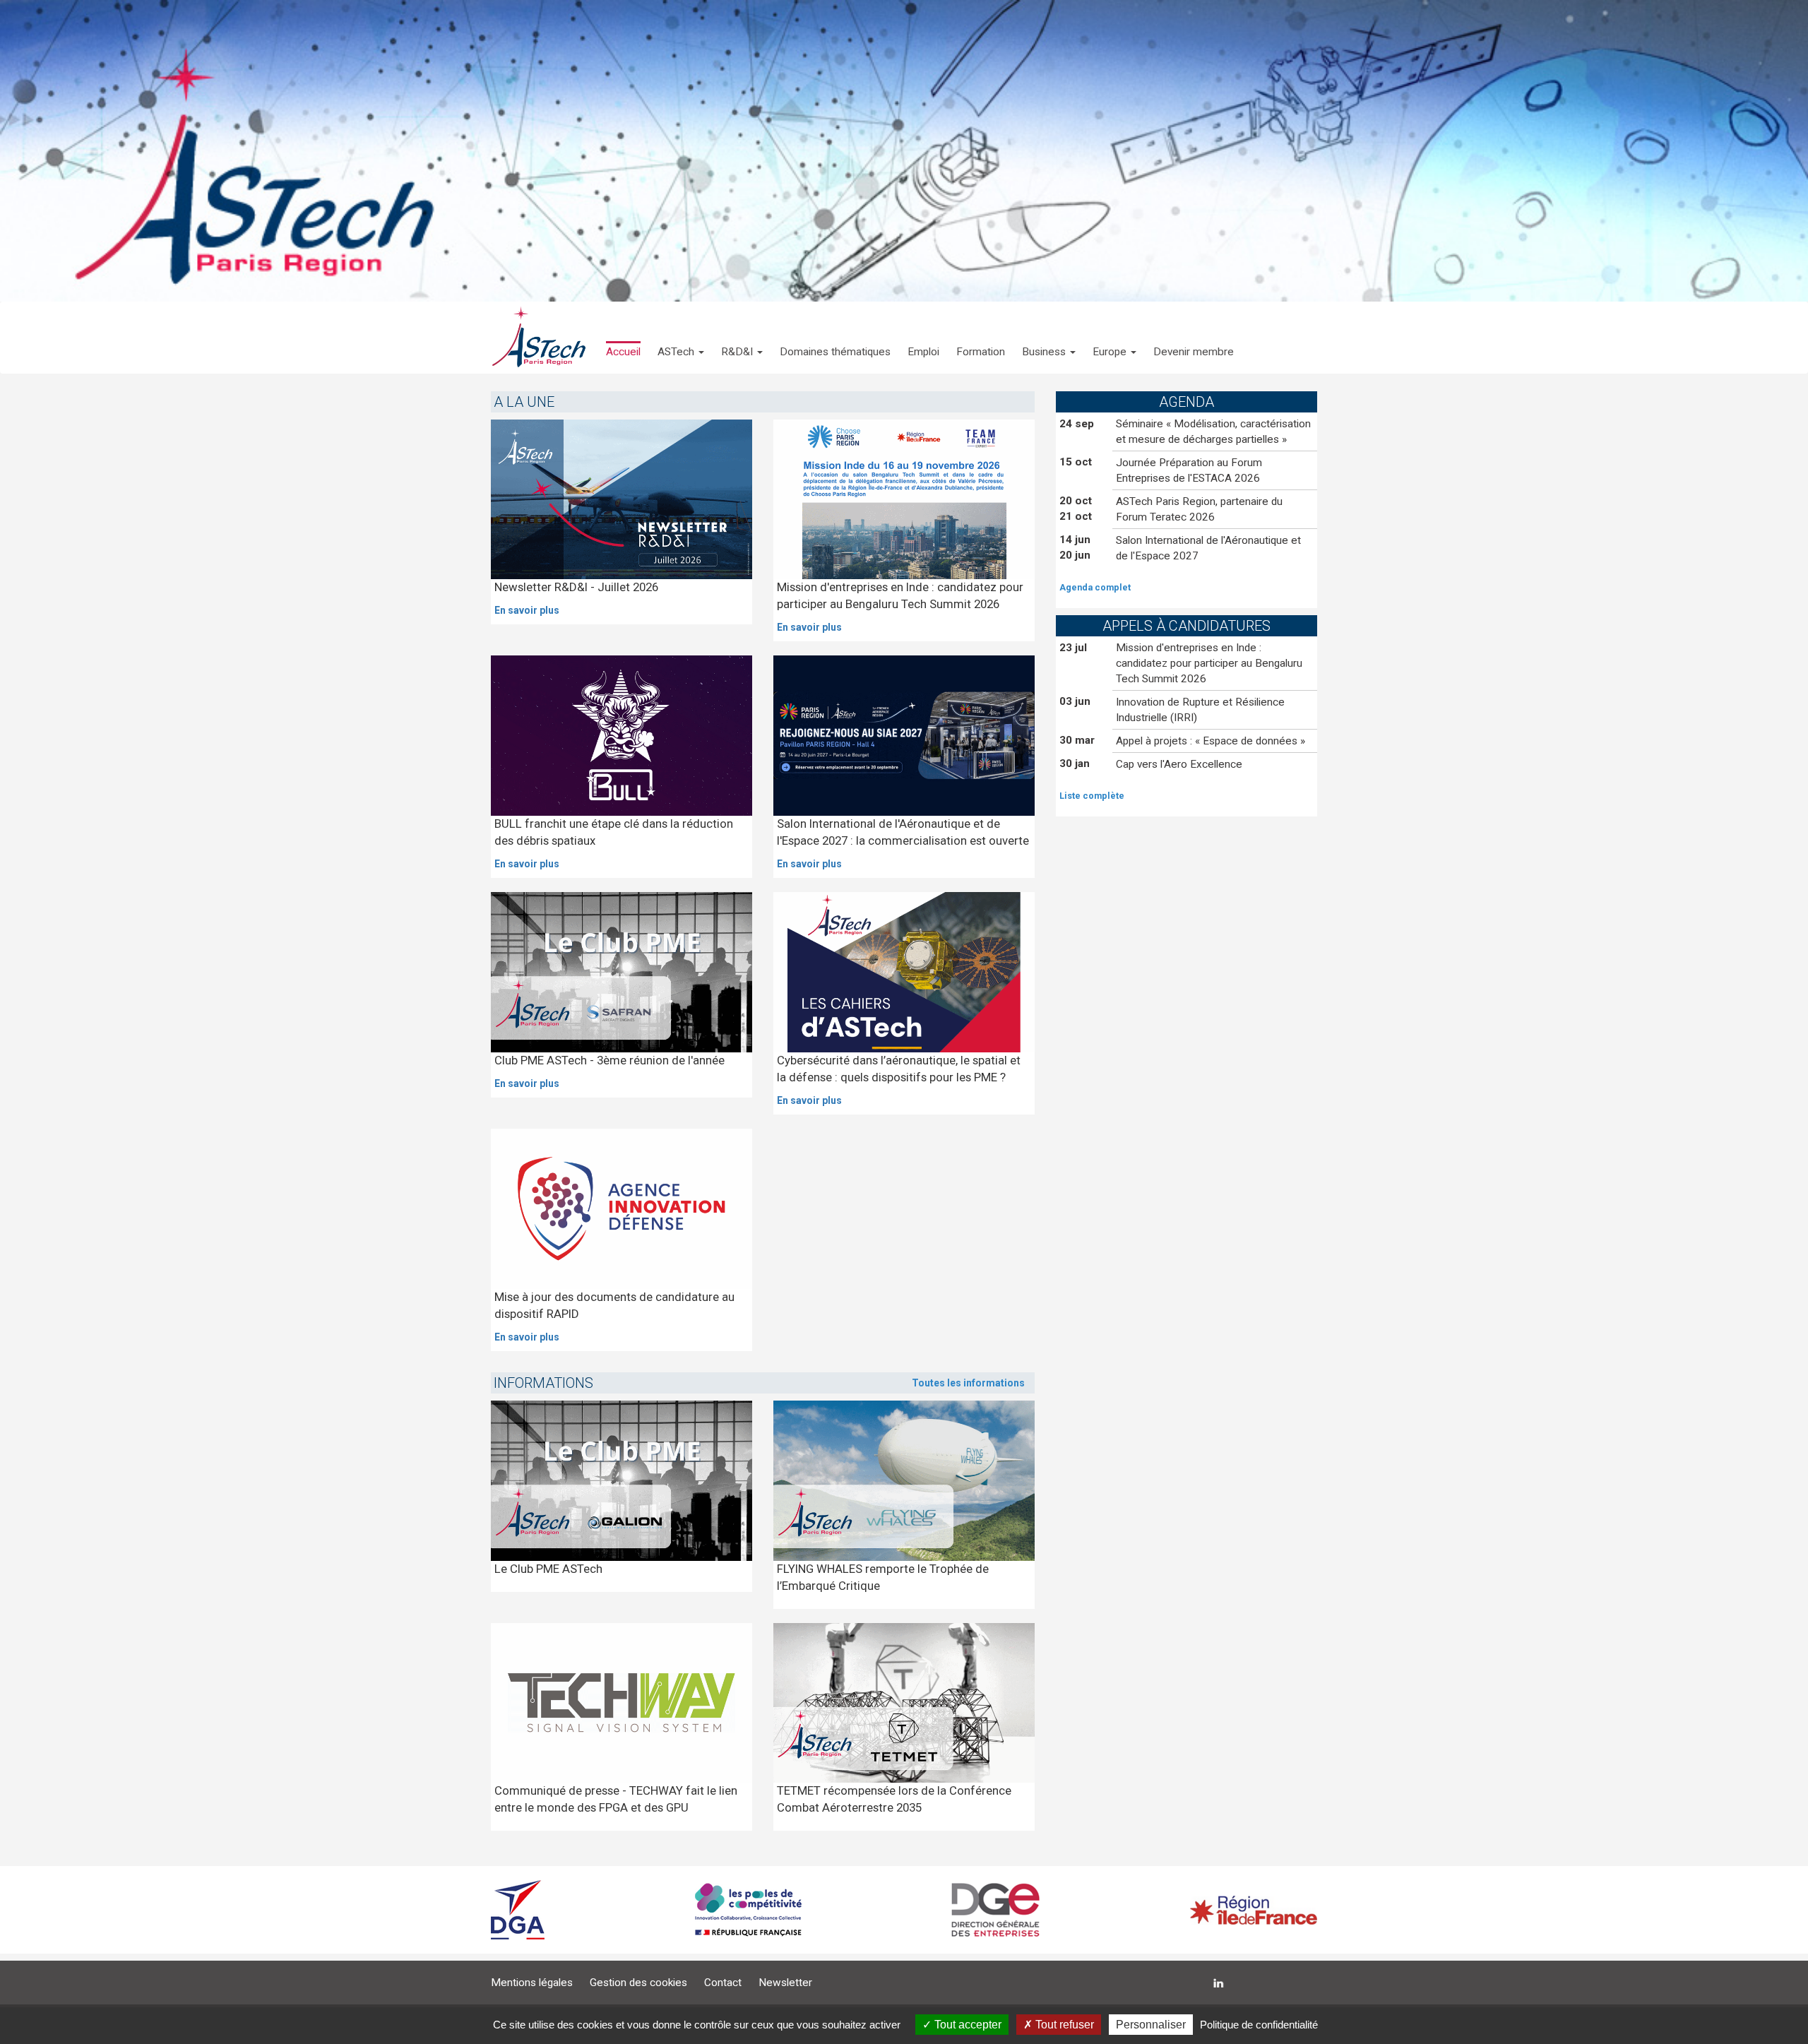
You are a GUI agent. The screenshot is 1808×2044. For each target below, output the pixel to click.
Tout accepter (967, 2025)
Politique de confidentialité (1259, 2025)
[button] (681, 338)
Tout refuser (1063, 2025)
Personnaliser (1151, 2025)
